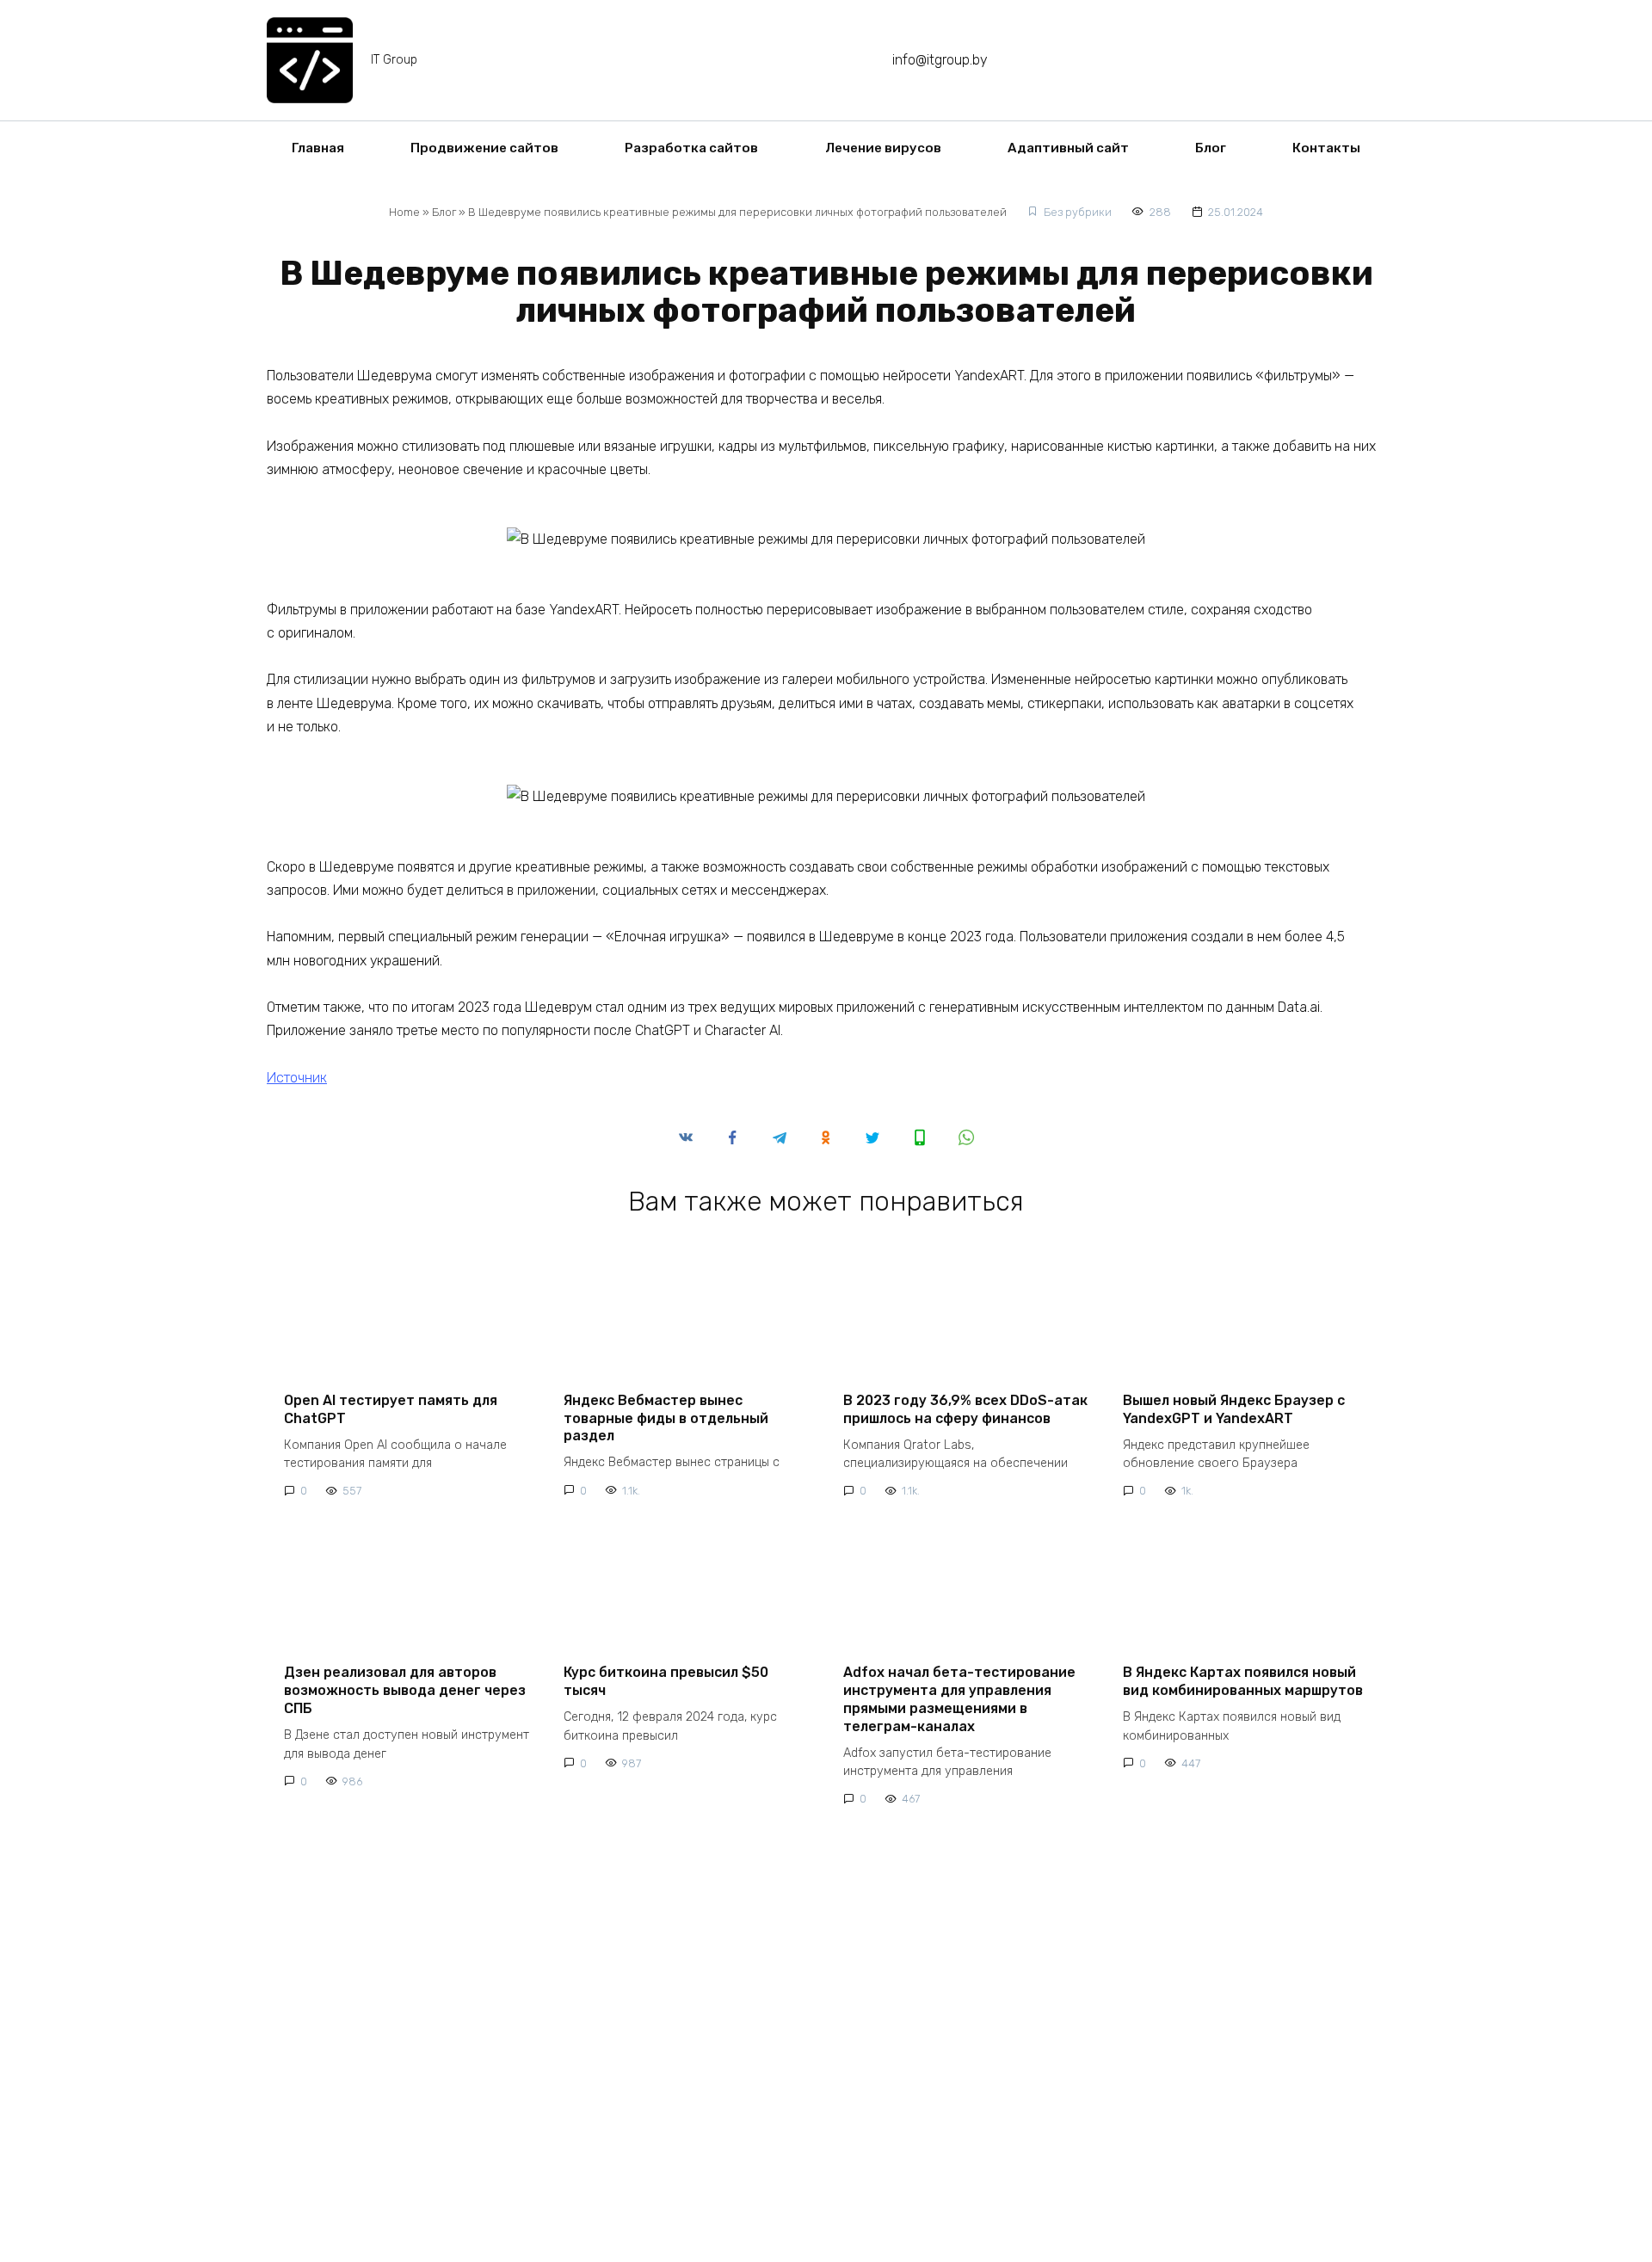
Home (404, 212)
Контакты (1326, 148)
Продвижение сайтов (484, 148)
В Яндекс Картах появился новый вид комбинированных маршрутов (1243, 1681)
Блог (1211, 148)
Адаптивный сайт (1068, 148)
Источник (297, 1078)
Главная (318, 148)
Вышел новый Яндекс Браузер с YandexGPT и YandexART (1234, 1408)
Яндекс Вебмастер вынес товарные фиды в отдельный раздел (666, 1418)
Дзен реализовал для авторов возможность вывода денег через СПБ (405, 1690)
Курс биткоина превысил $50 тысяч (666, 1681)
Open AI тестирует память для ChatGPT (391, 1408)
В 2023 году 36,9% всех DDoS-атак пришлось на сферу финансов (965, 1408)
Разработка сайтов (691, 148)
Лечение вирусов (883, 148)
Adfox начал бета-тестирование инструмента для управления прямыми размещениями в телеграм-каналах (959, 1699)
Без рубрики (1078, 212)
